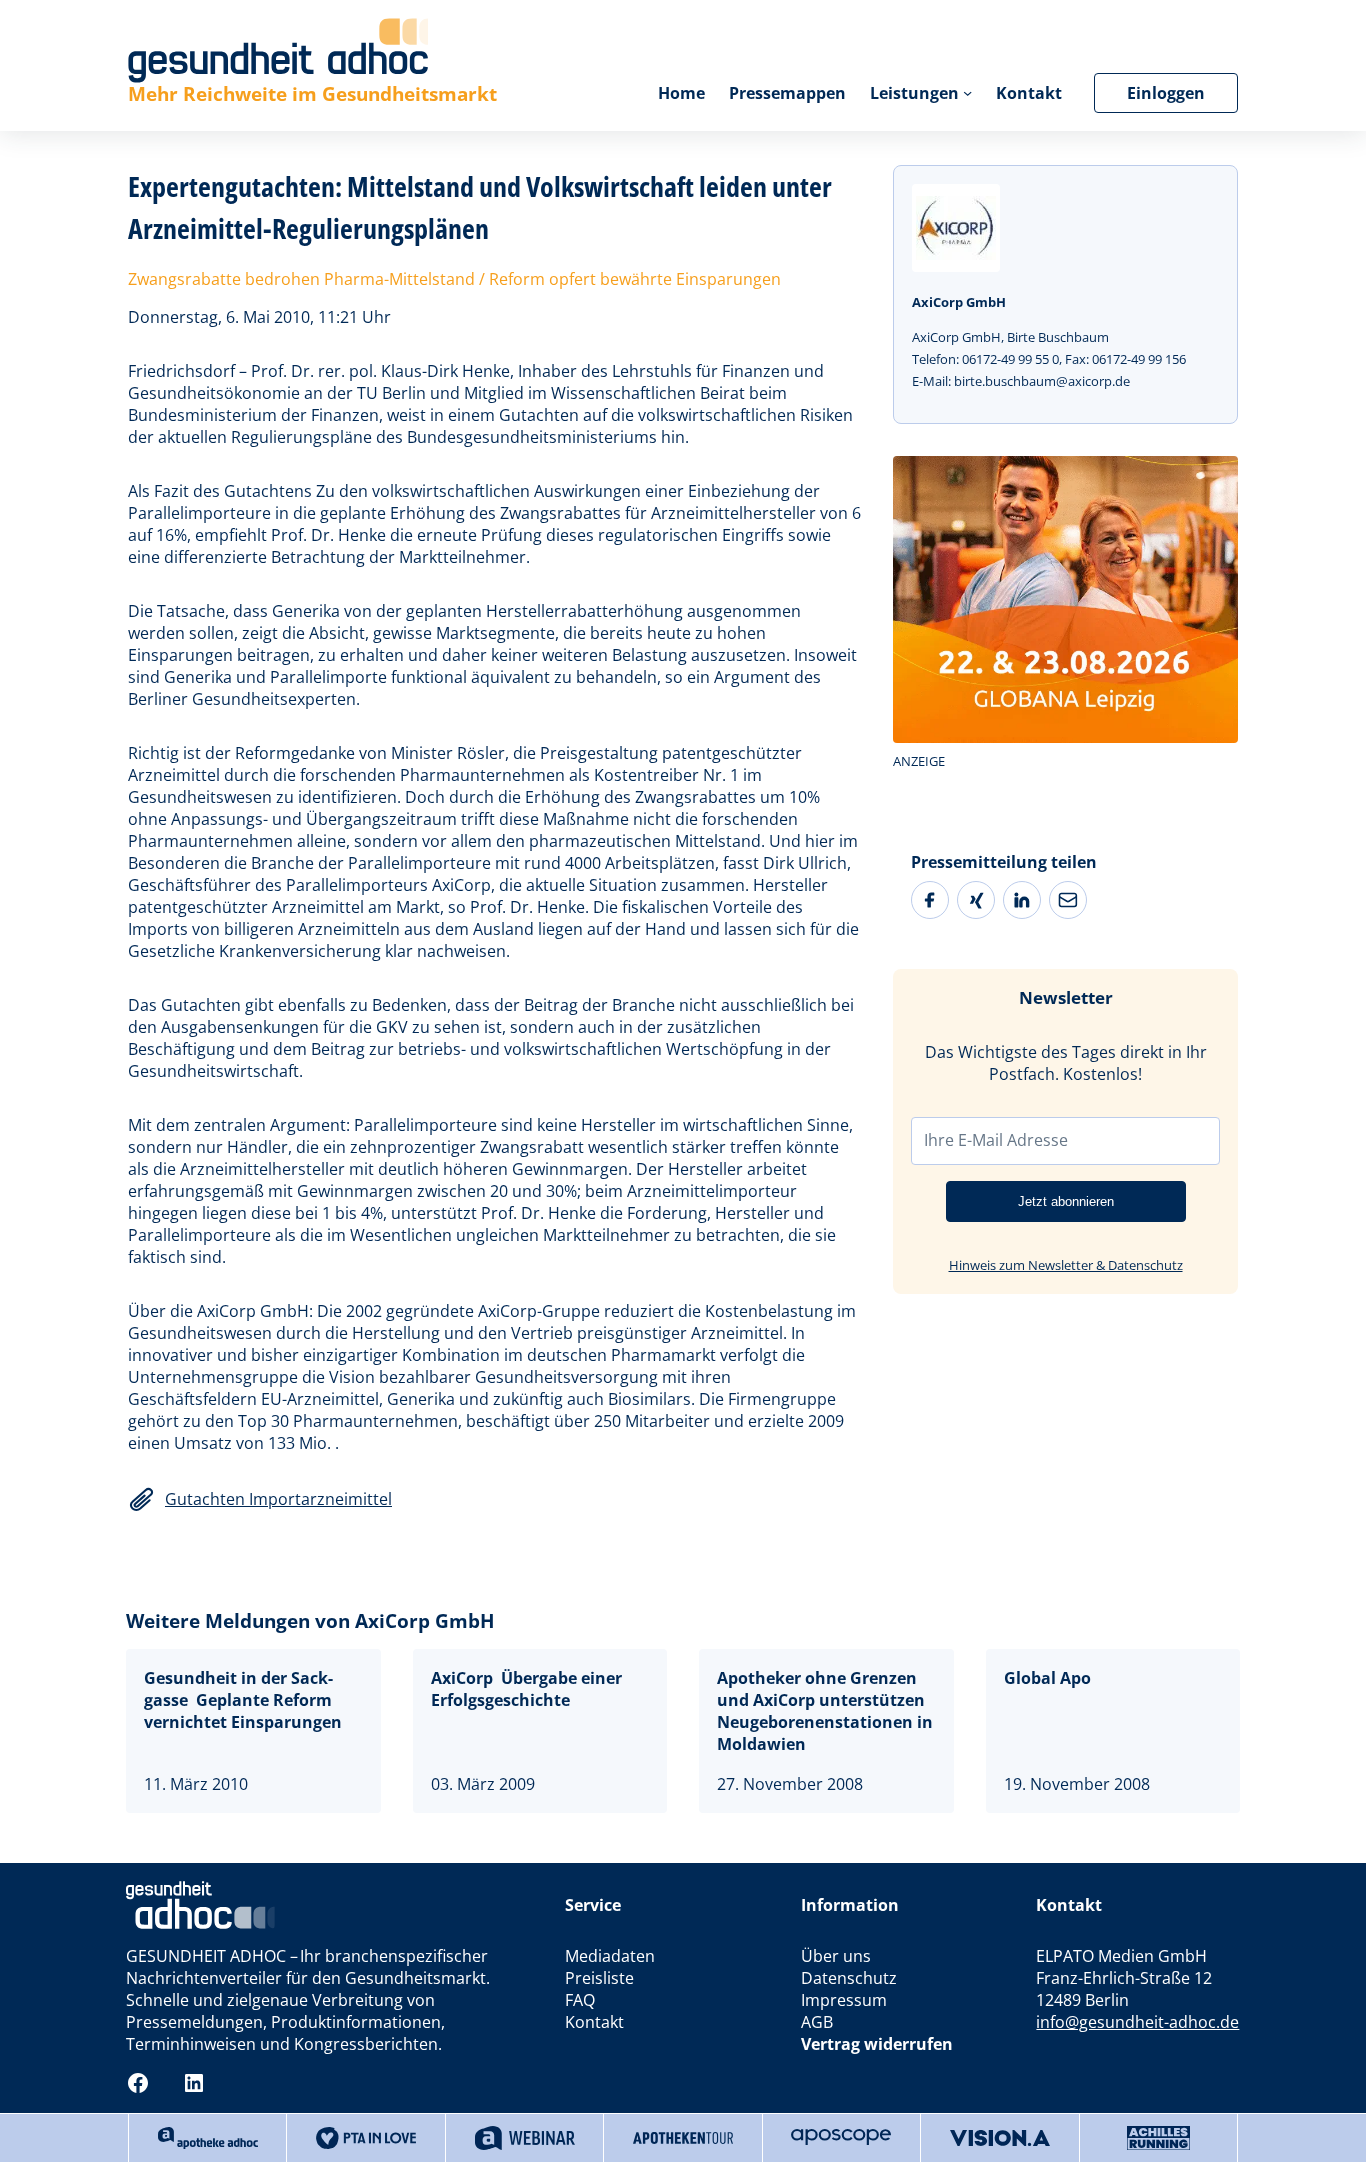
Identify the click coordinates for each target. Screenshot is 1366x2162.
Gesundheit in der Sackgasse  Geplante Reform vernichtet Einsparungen (243, 1700)
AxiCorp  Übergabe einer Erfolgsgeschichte (526, 1689)
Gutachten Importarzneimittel (278, 1499)
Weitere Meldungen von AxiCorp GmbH (310, 1620)
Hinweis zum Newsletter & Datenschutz (1066, 1265)
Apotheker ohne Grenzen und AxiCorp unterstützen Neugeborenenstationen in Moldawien (825, 1711)
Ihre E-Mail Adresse (996, 1140)
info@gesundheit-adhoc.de (1137, 2022)
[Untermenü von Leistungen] (967, 92)
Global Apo (1047, 1678)
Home (681, 93)
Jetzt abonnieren (1066, 1201)
